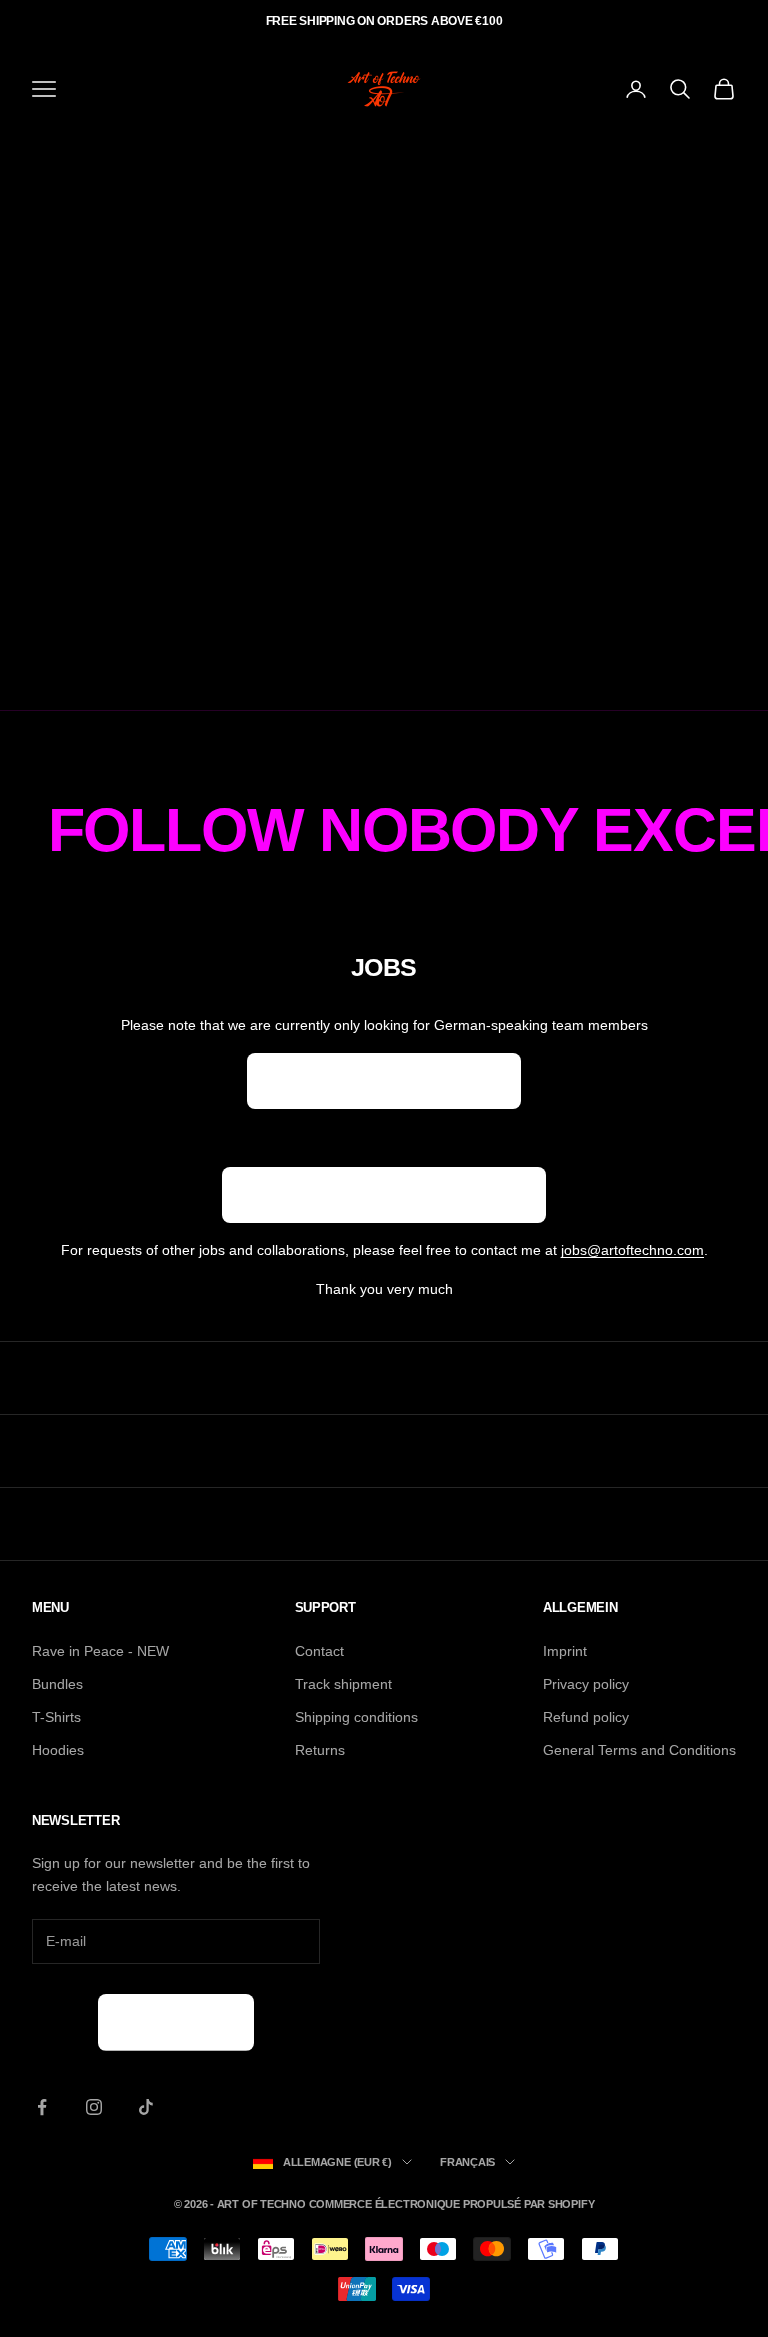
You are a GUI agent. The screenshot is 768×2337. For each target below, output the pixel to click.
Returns (320, 1750)
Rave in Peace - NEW (100, 1651)
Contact (319, 1651)
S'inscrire (176, 2021)
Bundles (57, 1684)
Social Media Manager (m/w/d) (384, 1194)
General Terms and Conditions (639, 1750)
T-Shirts (56, 1717)
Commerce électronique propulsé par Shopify (452, 2204)
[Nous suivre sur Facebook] (42, 2107)
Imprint (565, 1651)
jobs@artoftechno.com (632, 1250)
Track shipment (343, 1684)
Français (467, 2162)
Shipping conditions (356, 1717)
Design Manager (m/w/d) (384, 1080)
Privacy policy (586, 1684)
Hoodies (58, 1750)
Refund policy (586, 1717)
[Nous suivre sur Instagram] (94, 2107)
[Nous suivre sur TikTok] (146, 2107)
